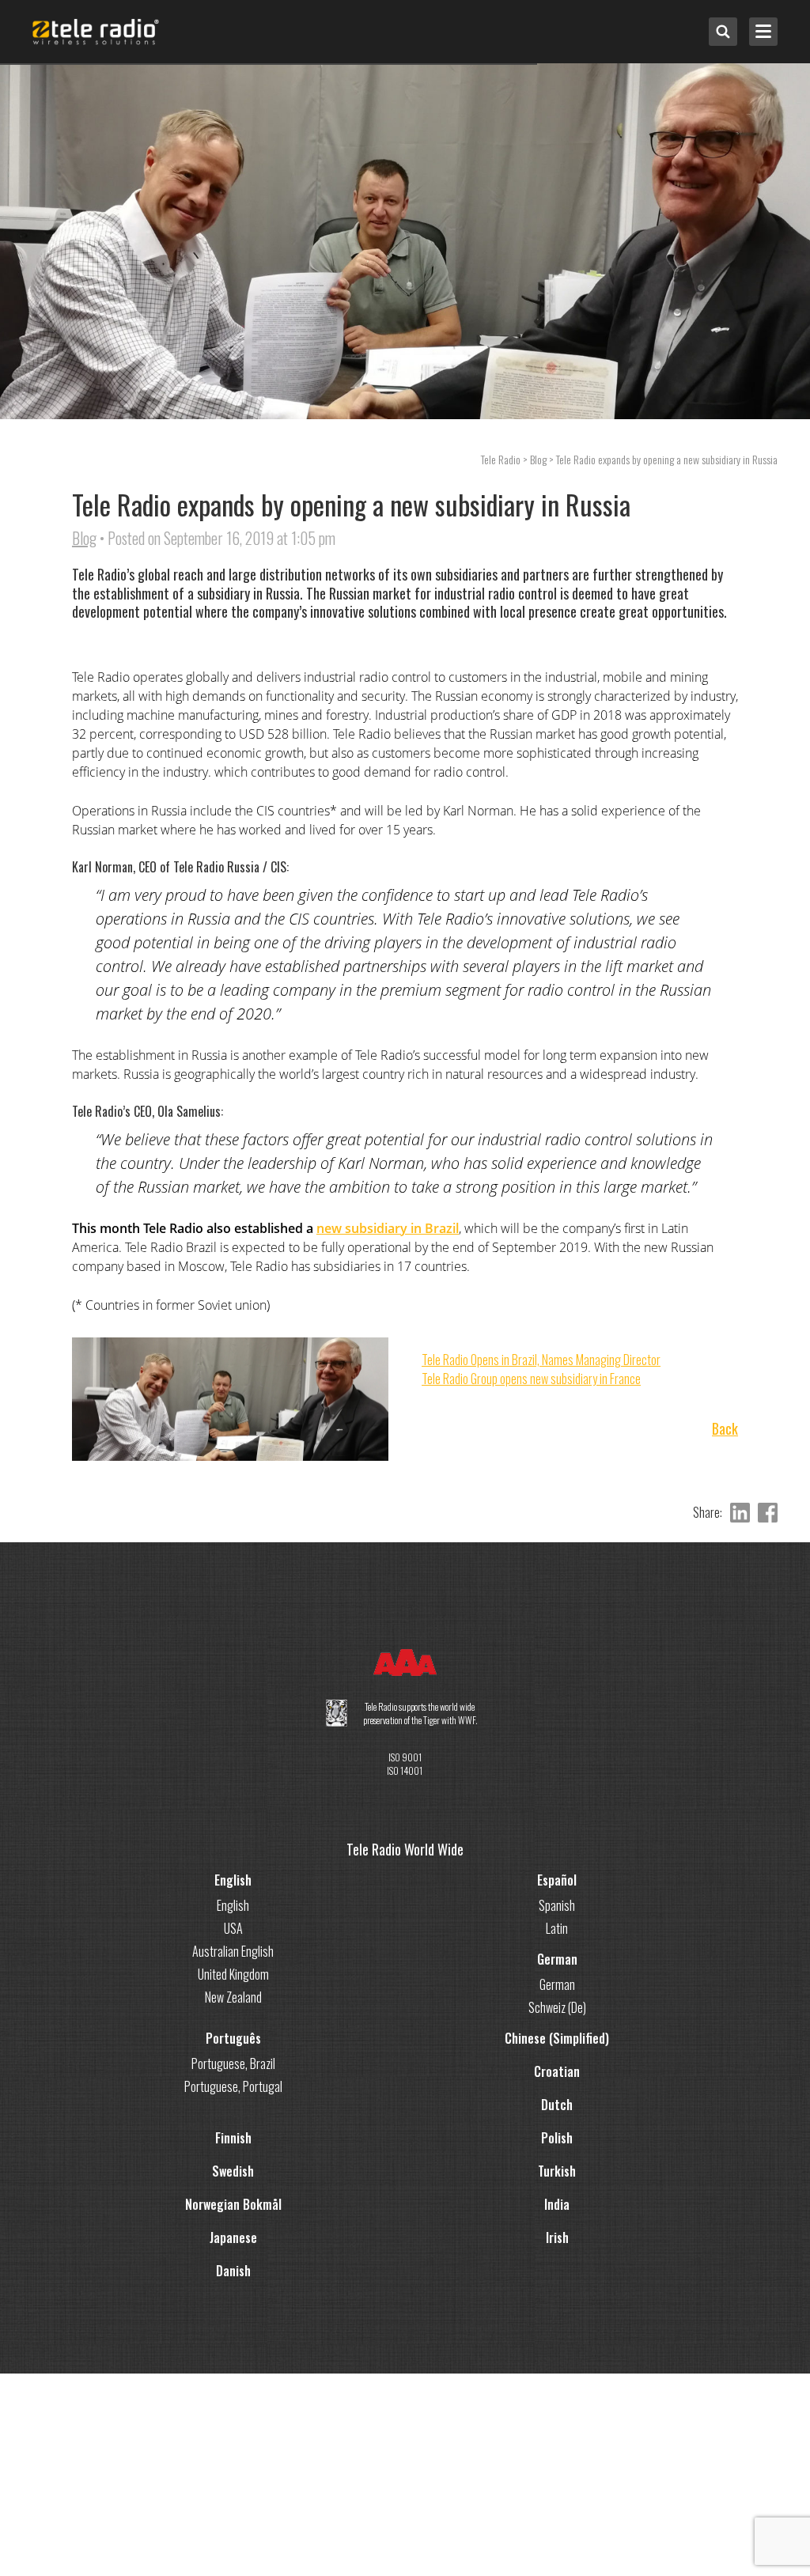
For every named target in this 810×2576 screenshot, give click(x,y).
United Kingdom (233, 1974)
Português (233, 2038)
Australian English (233, 1951)
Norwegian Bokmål (233, 2204)
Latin (557, 1928)
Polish (557, 2138)
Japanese (233, 2237)
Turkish (557, 2171)
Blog (84, 538)
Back (725, 1429)
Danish (233, 2271)
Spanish (557, 1905)
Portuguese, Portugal (233, 2086)
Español (557, 1880)
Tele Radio (501, 459)
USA (233, 1928)
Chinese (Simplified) (557, 2038)
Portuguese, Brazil (233, 2063)
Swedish (233, 2171)
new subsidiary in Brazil (388, 1228)
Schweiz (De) (557, 2007)
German (557, 1959)
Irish (557, 2237)
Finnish (233, 2138)
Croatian (557, 2071)
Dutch (557, 2105)
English (233, 1880)
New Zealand (233, 1997)
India (557, 2204)
